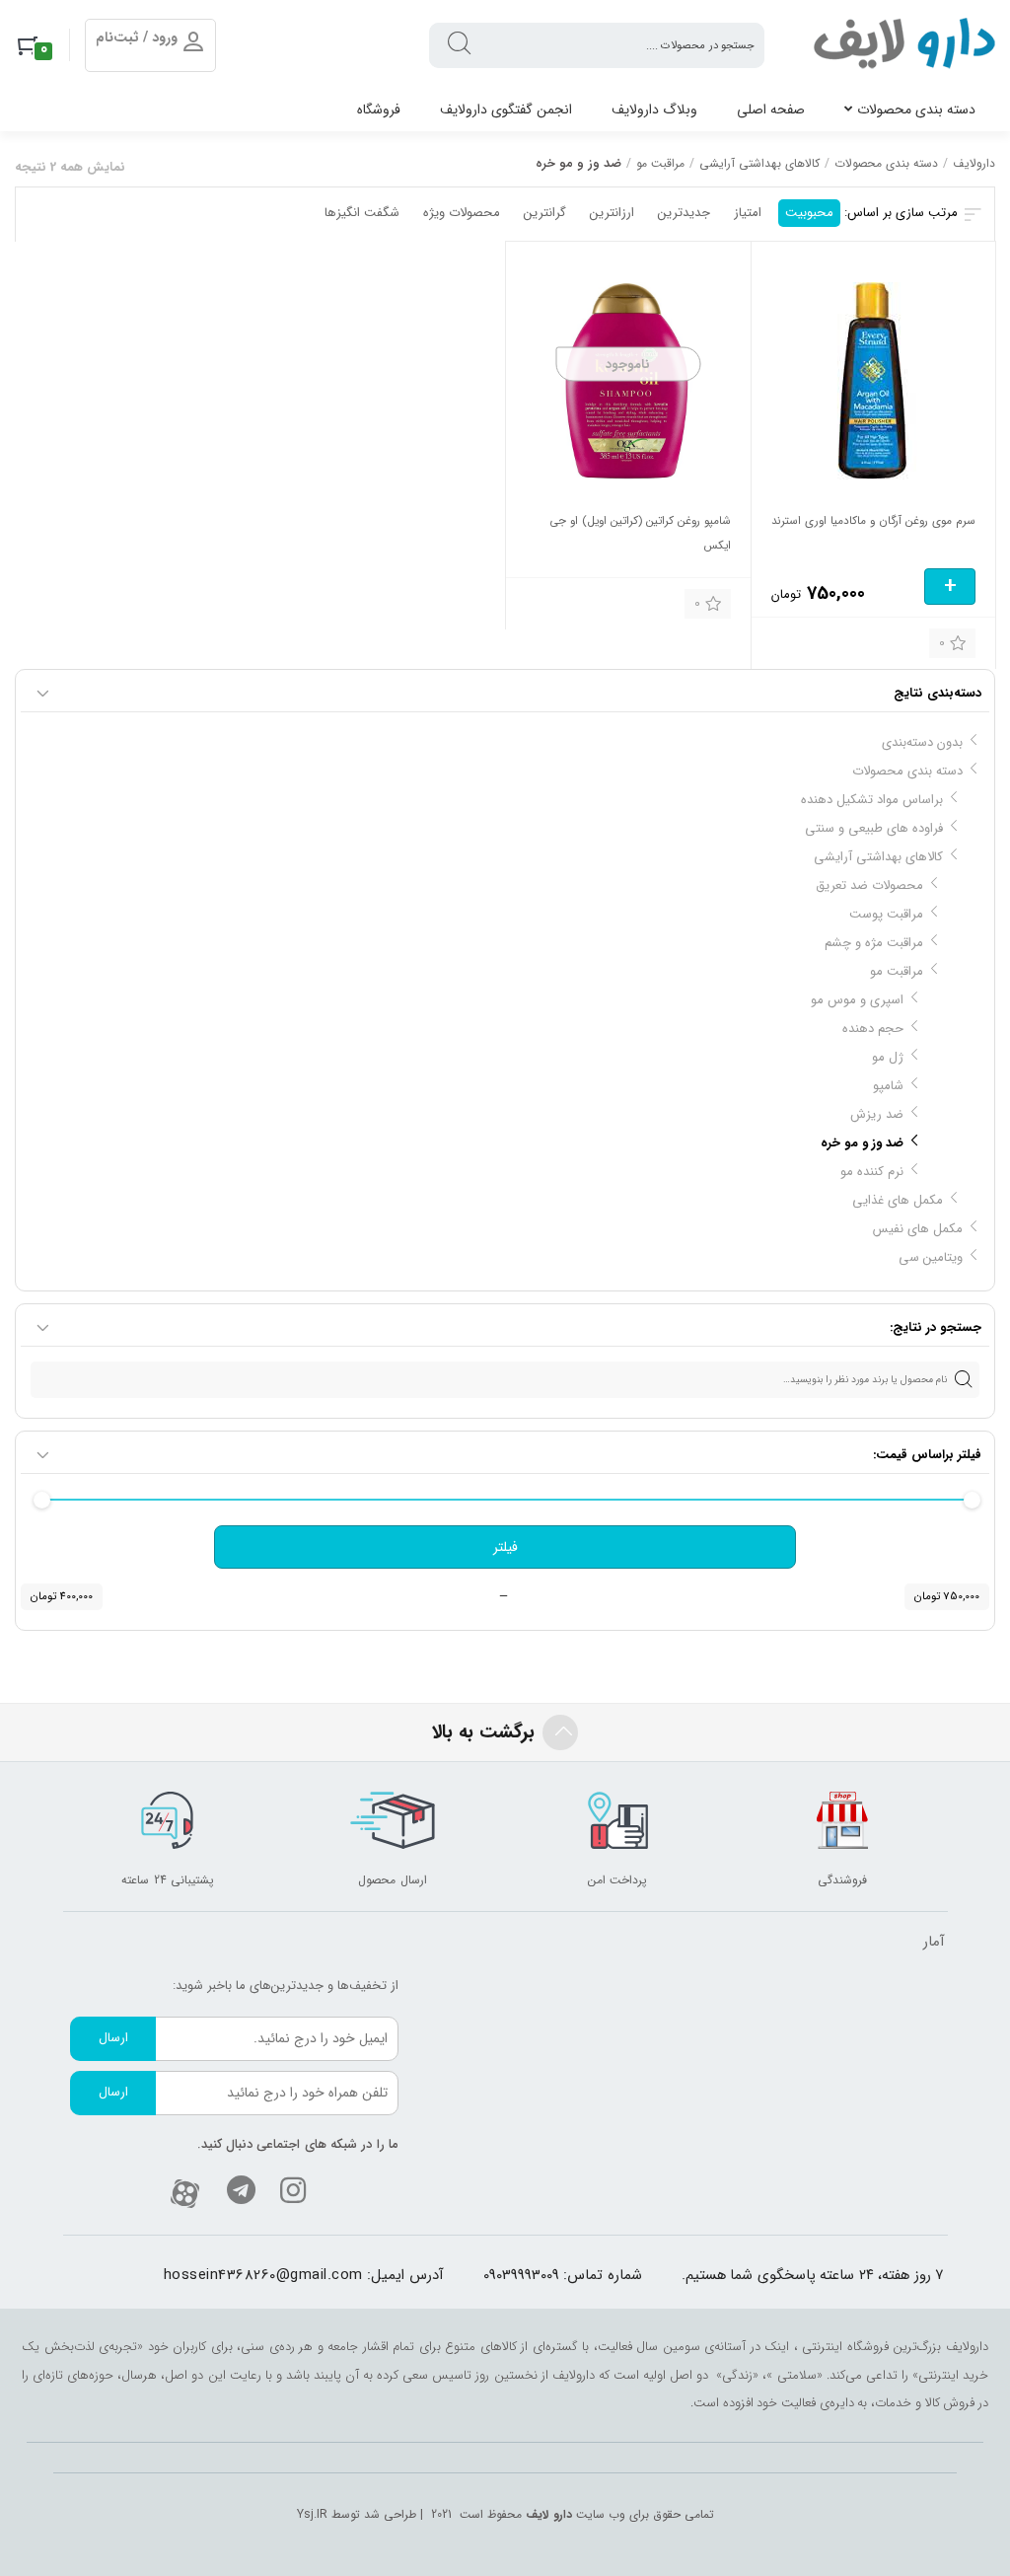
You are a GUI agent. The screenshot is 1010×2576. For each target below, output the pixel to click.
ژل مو (888, 1057)
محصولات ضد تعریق (869, 885)
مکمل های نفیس (918, 1229)
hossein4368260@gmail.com (263, 2276)
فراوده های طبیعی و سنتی (874, 828)
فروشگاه (379, 110)
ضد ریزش (877, 1114)
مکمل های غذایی (898, 1200)
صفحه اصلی (771, 110)
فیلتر (505, 1547)
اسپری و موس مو (857, 1000)
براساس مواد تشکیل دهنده (872, 800)
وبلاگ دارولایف (654, 110)
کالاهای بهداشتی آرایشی (759, 163)
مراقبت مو (660, 163)
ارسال (113, 2038)
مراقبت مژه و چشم (874, 943)
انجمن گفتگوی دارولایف (506, 110)
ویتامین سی (931, 1257)
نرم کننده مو (872, 1172)
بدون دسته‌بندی (922, 742)
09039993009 (521, 2276)
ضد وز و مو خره (862, 1143)
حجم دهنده (873, 1029)
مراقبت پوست (886, 914)
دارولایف (974, 163)
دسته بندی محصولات (916, 110)
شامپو (888, 1086)
